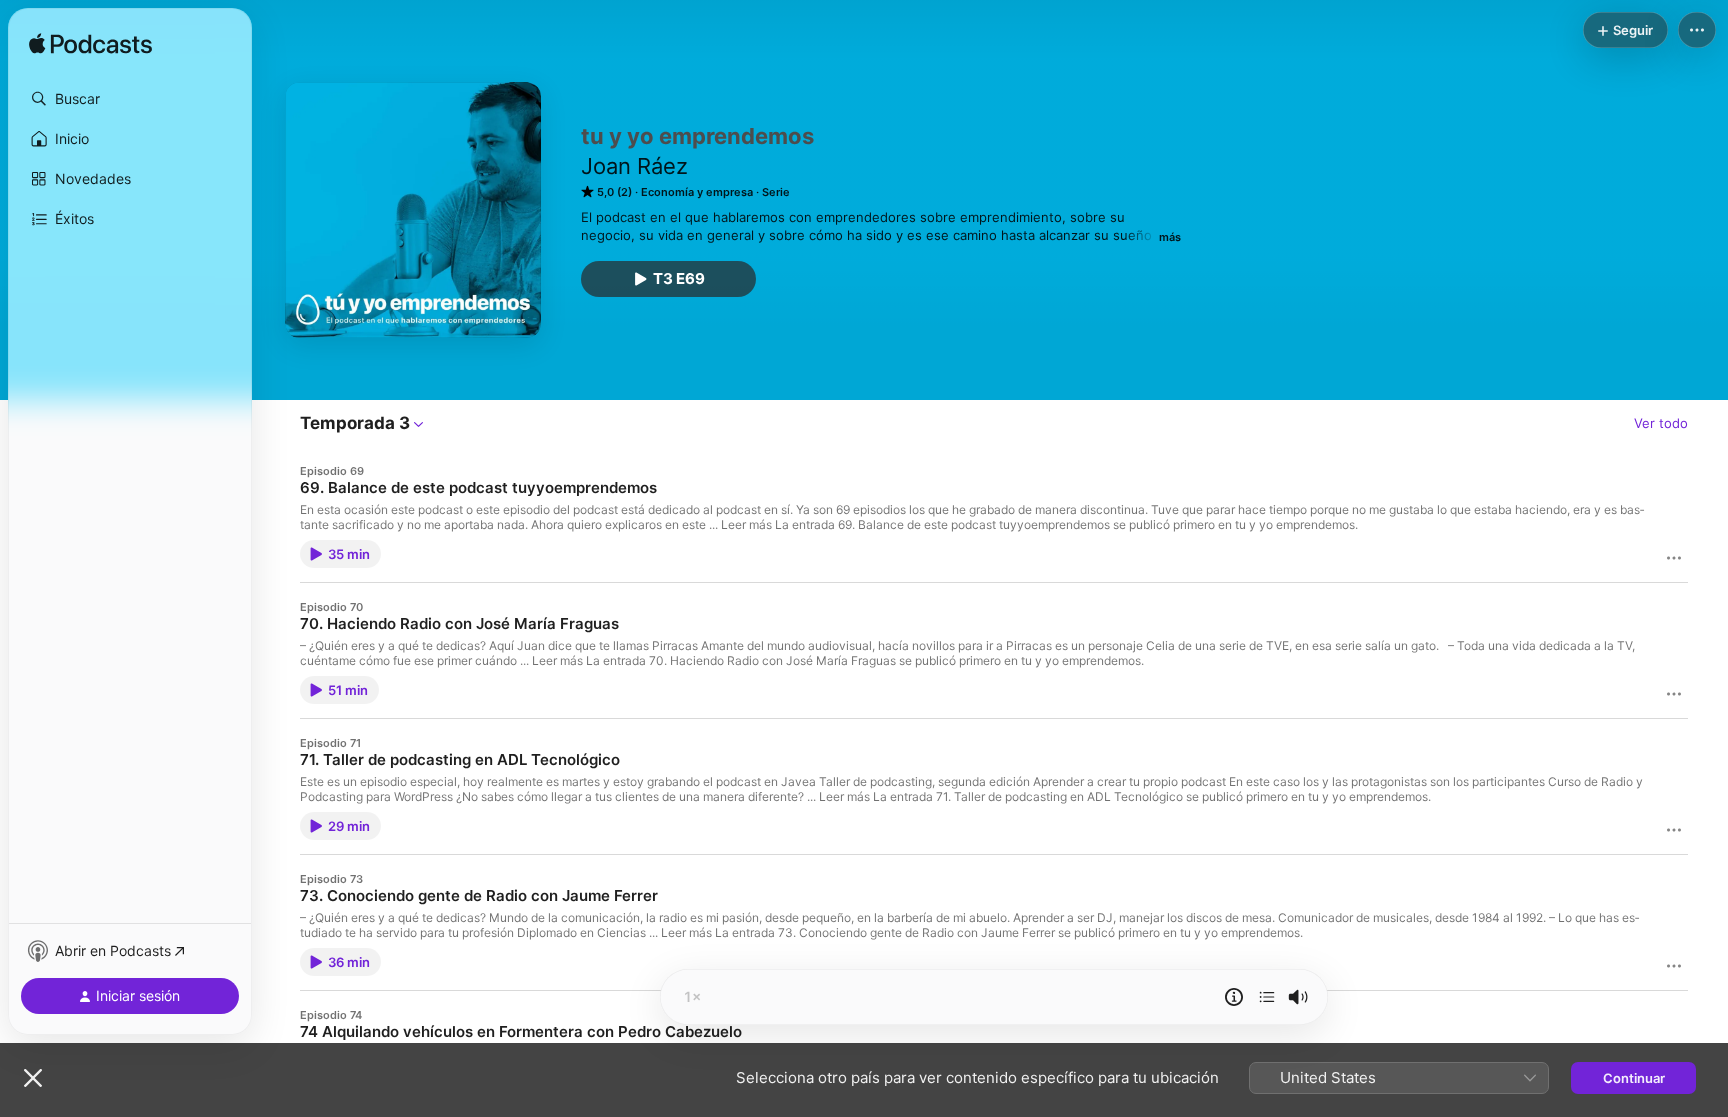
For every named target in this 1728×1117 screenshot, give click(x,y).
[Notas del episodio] (1234, 997)
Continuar (1634, 1078)
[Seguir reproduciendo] (1267, 997)
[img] (90, 45)
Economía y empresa (697, 192)
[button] (130, 99)
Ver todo (1661, 423)
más (1170, 237)
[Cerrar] (33, 1078)
